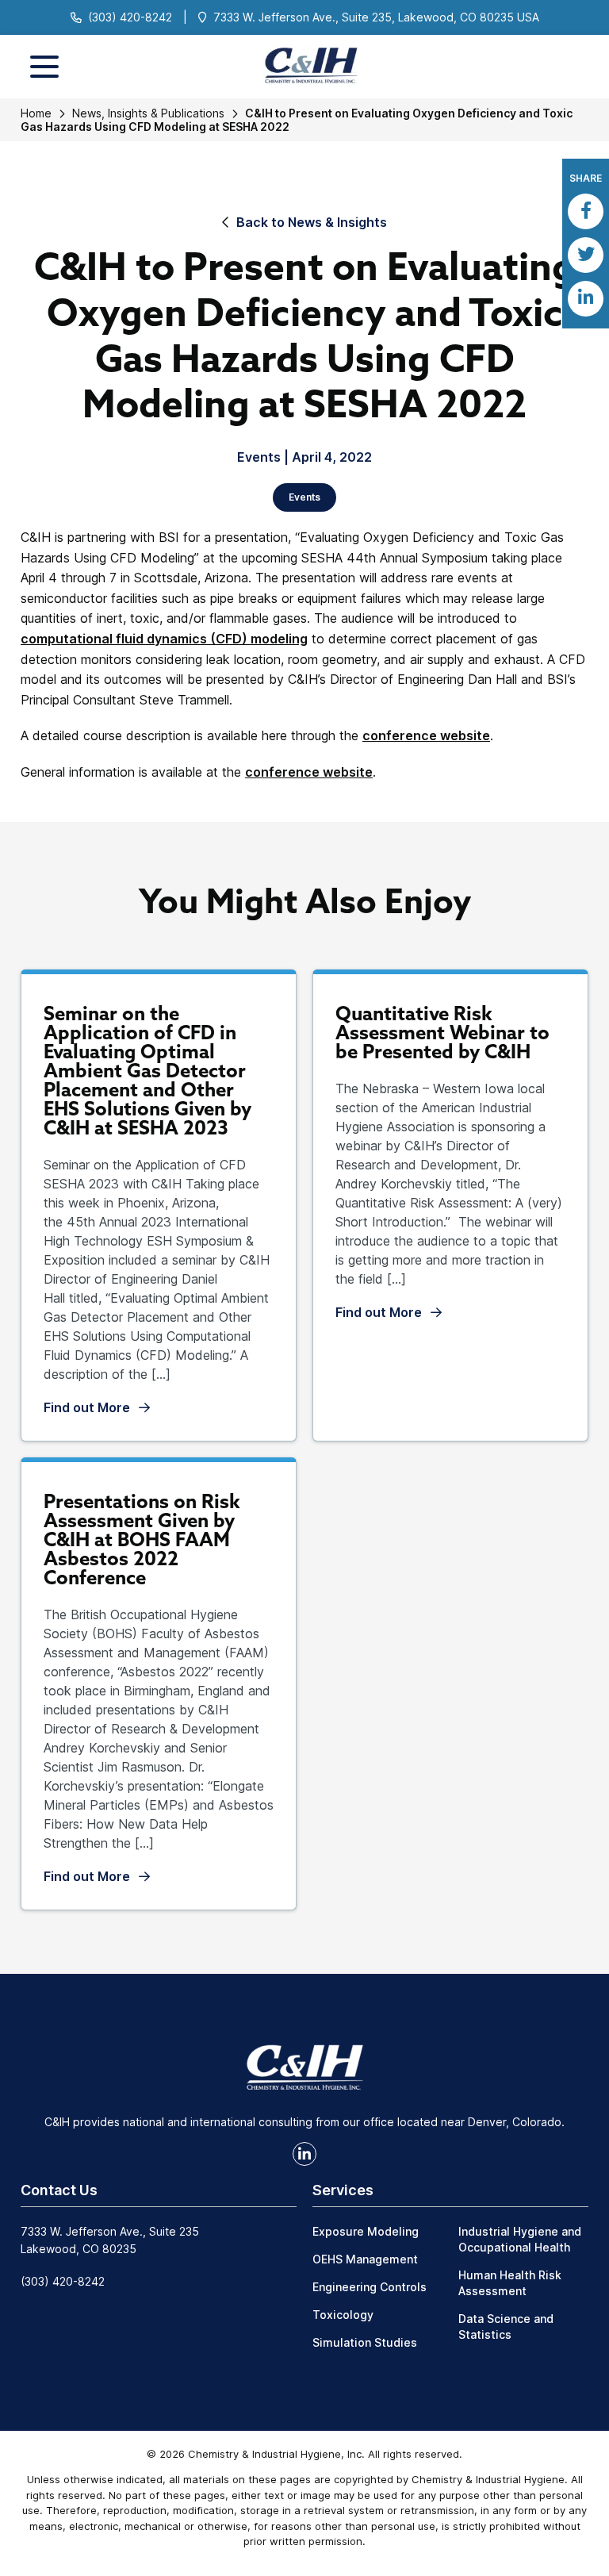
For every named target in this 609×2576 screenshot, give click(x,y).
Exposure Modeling (366, 2231)
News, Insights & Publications (148, 113)
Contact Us (59, 2190)
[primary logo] (305, 66)
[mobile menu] (44, 67)
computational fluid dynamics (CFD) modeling (164, 639)
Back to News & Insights (312, 222)
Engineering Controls (370, 2287)
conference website (426, 735)
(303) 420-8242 (130, 17)
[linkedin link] (304, 2154)
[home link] (304, 2066)
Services (343, 2190)
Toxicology (343, 2315)
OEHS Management (365, 2259)
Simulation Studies (365, 2342)
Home (36, 113)
